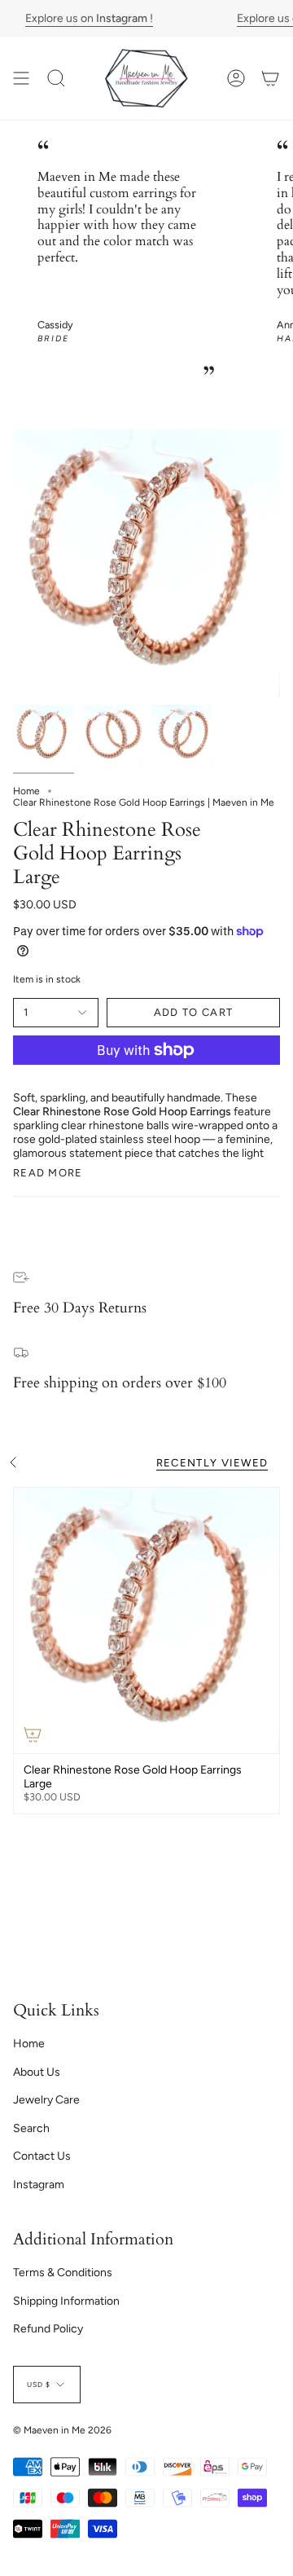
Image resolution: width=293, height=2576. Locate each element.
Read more (48, 1173)
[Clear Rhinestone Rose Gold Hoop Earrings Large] (146, 1620)
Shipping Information (66, 2301)
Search (31, 2128)
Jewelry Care (46, 2100)
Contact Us (42, 2156)
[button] (56, 78)
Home (26, 791)
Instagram (39, 2185)
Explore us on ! (88, 18)
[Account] (236, 78)
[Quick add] (33, 1734)
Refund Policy (48, 2329)
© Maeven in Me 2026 (62, 2430)
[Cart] (270, 78)
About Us (37, 2072)
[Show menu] (21, 78)
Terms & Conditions (63, 2273)
